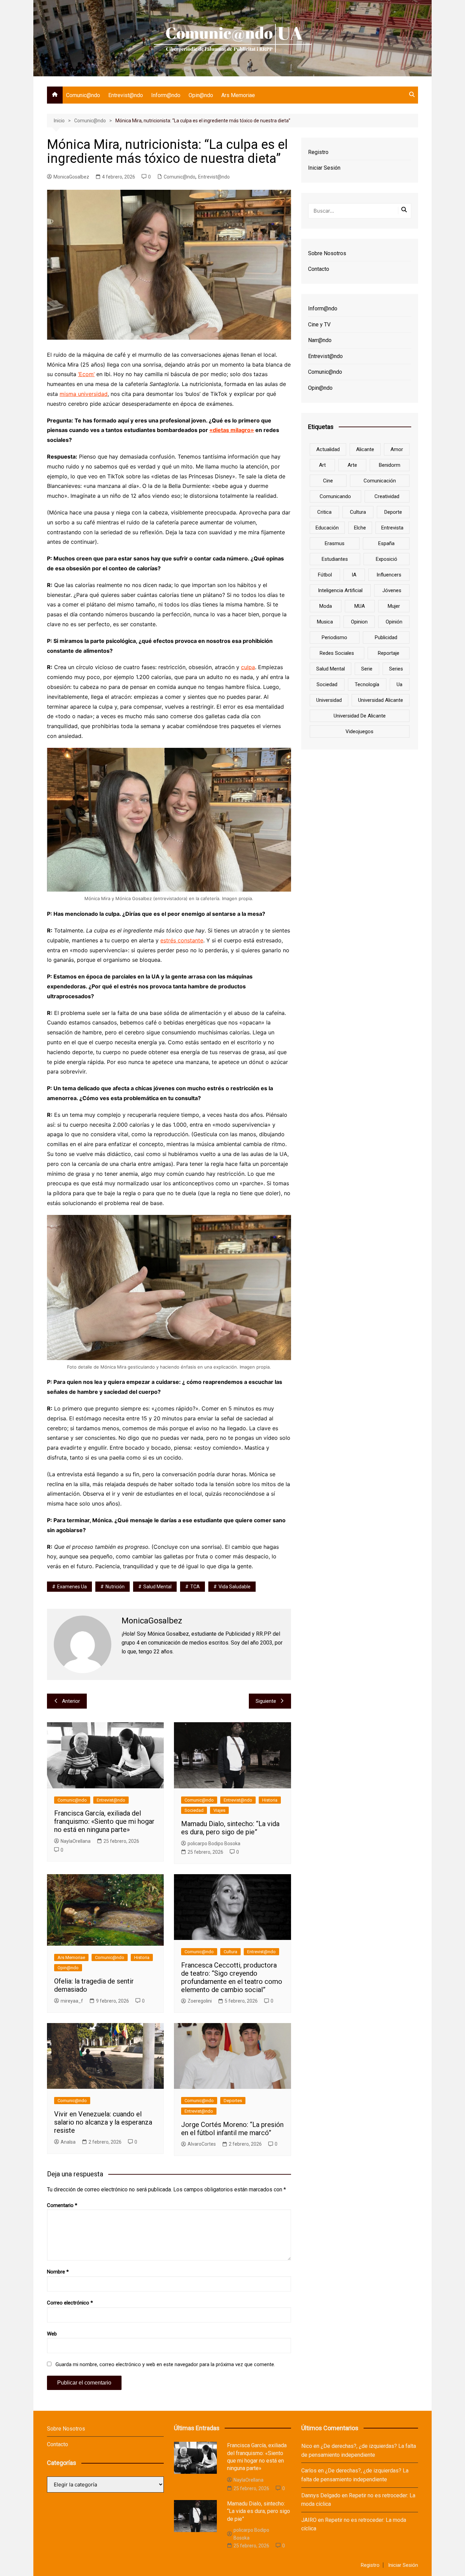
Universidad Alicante (381, 700)
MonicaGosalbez (71, 177)
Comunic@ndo (83, 95)
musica (325, 622)
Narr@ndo (320, 340)
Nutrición (115, 1587)
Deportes (233, 2101)
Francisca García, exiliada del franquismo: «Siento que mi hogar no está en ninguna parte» (104, 1821)
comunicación (380, 481)
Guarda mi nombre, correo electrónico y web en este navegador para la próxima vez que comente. (165, 2364)
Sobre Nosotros (327, 253)
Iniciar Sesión (324, 168)
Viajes (219, 1810)
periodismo (334, 637)
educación (327, 528)
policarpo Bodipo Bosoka (214, 1844)
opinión (394, 622)
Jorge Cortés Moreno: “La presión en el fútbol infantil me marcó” (232, 2129)
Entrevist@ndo (126, 95)
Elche (360, 528)
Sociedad (194, 1810)
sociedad (327, 684)
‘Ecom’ (86, 374)
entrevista (392, 528)
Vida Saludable (235, 1587)
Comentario (62, 2205)
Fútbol (325, 575)
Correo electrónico (70, 2303)
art (322, 465)
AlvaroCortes (202, 2144)
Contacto (319, 269)
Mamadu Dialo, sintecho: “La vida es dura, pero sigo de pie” (230, 1828)
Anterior (71, 1701)
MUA (360, 606)
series (396, 669)
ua (399, 684)
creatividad (387, 496)
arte (352, 465)
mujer (394, 606)
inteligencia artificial (340, 590)
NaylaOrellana (76, 1841)
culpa (248, 667)
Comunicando (335, 496)
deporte (393, 512)
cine (328, 481)
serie (367, 669)
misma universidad (84, 394)
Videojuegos (359, 731)
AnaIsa (68, 2142)
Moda (326, 606)
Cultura (230, 1952)
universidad (329, 700)
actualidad (328, 449)
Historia (270, 1800)
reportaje (389, 653)
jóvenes (392, 590)
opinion (359, 622)
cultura (358, 512)
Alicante (365, 449)
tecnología (367, 684)
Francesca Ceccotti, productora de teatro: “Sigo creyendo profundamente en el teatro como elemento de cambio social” (232, 1977)
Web (52, 2334)
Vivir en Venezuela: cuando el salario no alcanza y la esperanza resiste (103, 2122)
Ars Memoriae (238, 95)
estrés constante (182, 940)
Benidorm (390, 465)
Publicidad (386, 637)
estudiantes (335, 559)
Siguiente (266, 1701)
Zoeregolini (200, 2001)
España (386, 543)
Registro (318, 152)
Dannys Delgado (321, 2495)
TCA (195, 1587)
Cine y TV (319, 325)
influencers (389, 575)
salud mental (157, 1587)
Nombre (58, 2272)
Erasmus (335, 543)
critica (324, 512)
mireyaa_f (72, 2001)
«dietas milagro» (232, 430)
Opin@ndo (201, 95)
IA (354, 575)
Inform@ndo (166, 95)
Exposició (387, 559)
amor (397, 449)
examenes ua (72, 1587)
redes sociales (337, 653)
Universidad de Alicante (360, 716)
